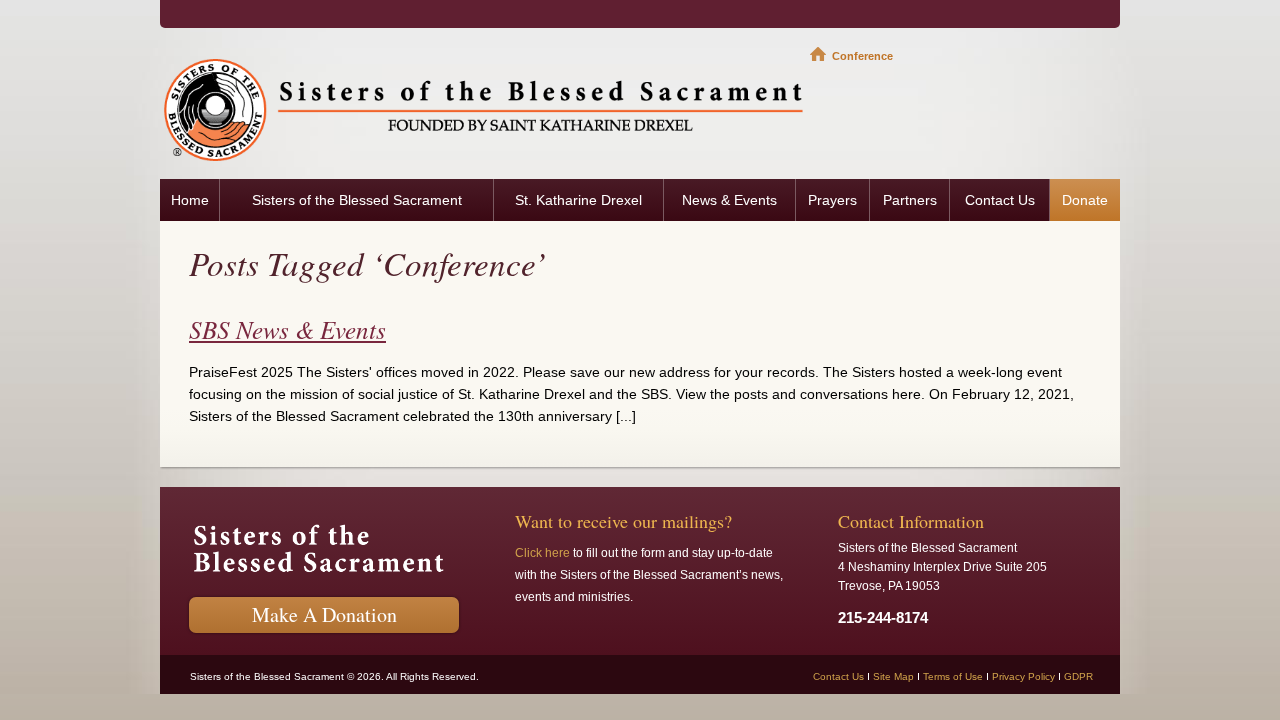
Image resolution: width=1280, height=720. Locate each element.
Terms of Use (953, 676)
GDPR (1078, 676)
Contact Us (838, 676)
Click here (542, 553)
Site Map (893, 676)
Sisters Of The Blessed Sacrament (485, 109)
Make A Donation (324, 614)
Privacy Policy (1023, 676)
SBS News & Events (287, 329)
